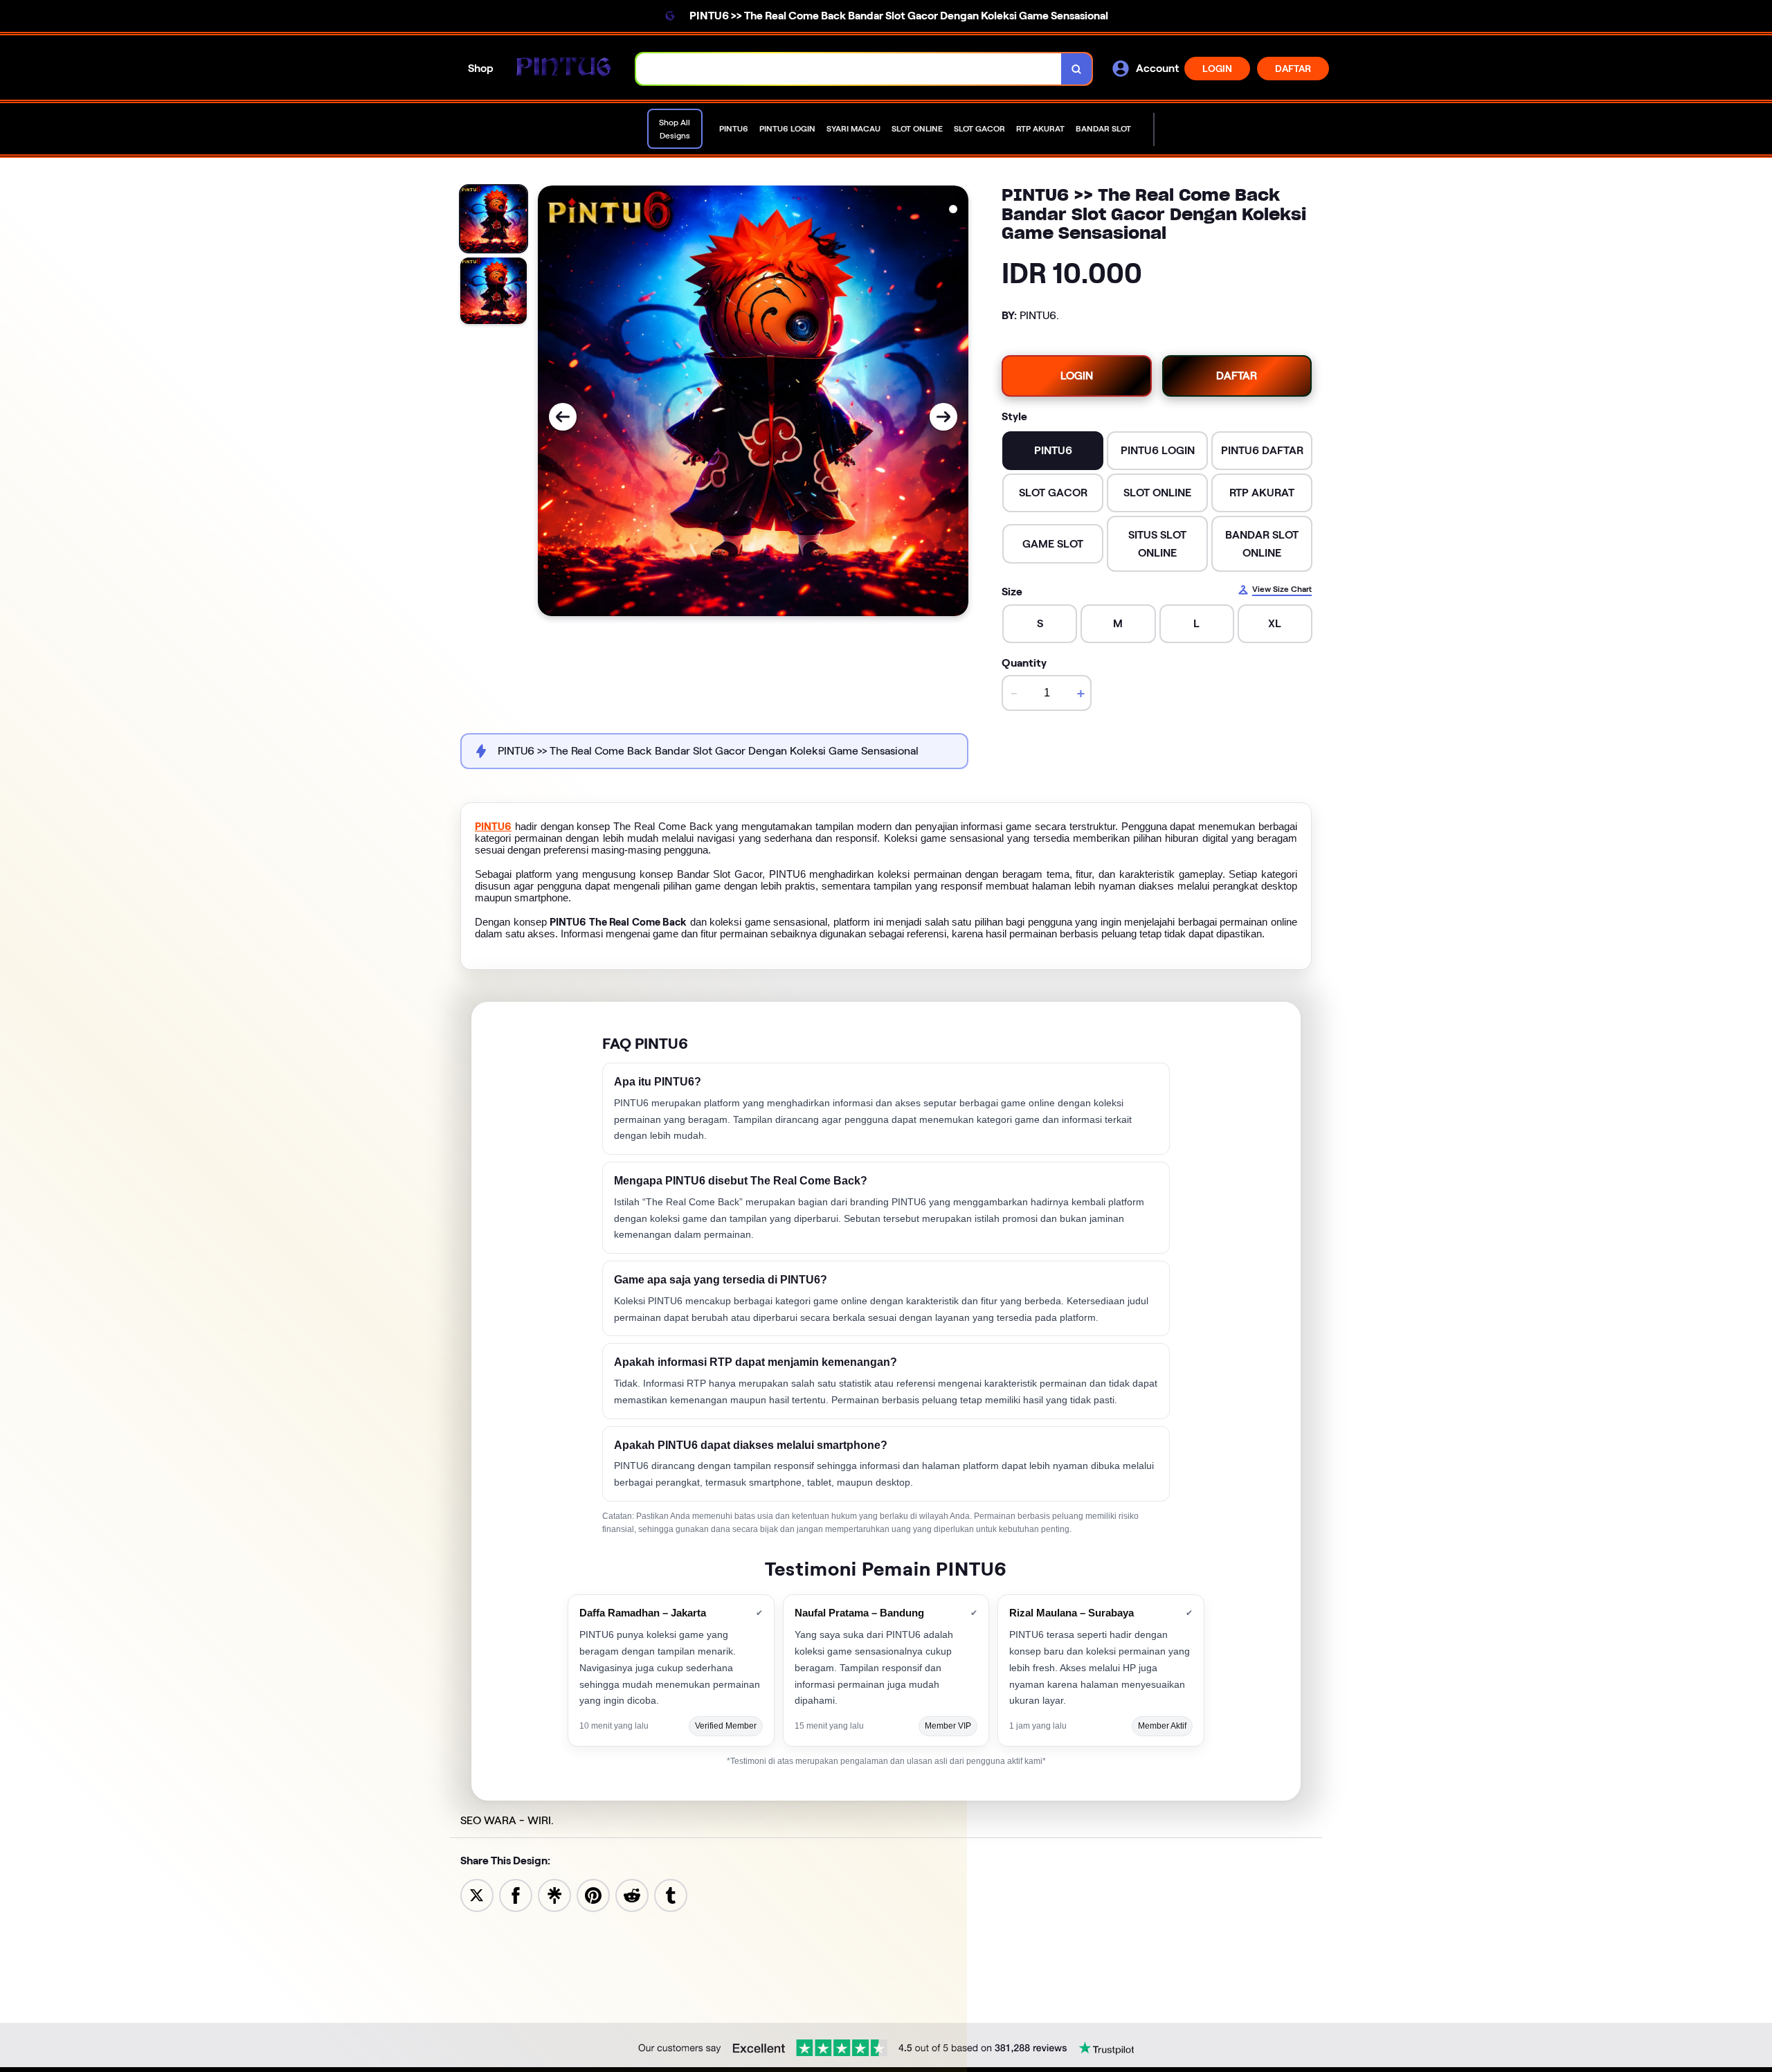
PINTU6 (493, 827)
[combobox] (849, 69)
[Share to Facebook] (516, 1894)
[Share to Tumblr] (671, 1894)
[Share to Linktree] (554, 1894)
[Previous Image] (563, 417)
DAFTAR (1293, 69)
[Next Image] (943, 417)
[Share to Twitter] (477, 1894)
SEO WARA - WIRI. (507, 1820)
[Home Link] (565, 69)
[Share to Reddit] (632, 1894)
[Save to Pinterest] (593, 1894)
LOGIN (1217, 69)
